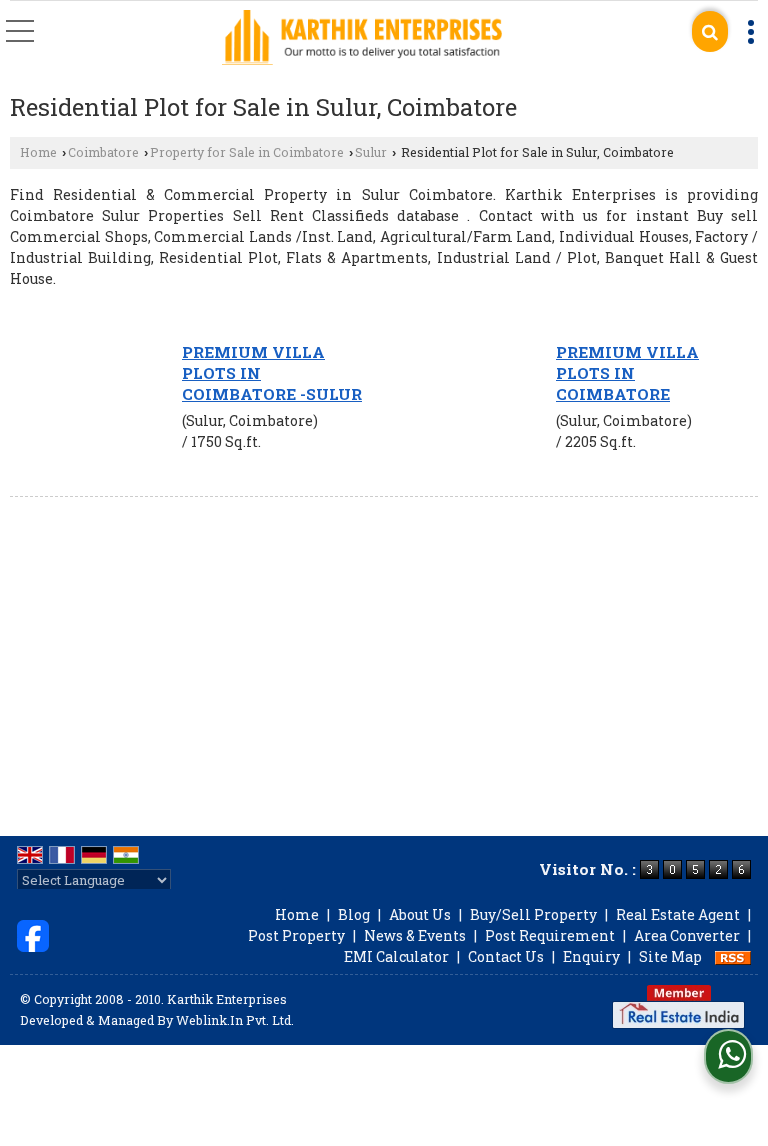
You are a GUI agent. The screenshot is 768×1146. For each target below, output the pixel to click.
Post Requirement (550, 935)
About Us (420, 914)
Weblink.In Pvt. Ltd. (235, 1020)
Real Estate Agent (678, 914)
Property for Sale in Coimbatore (247, 152)
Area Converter (687, 935)
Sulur (371, 152)
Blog (354, 914)
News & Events (415, 935)
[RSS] (733, 956)
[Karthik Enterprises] (362, 38)
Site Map (670, 956)
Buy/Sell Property (533, 914)
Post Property (296, 935)
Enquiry (591, 956)
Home (38, 152)
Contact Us (506, 956)
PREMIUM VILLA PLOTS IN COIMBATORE (627, 373)
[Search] (710, 31)
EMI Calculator (396, 956)
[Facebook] (33, 933)
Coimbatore (103, 152)
